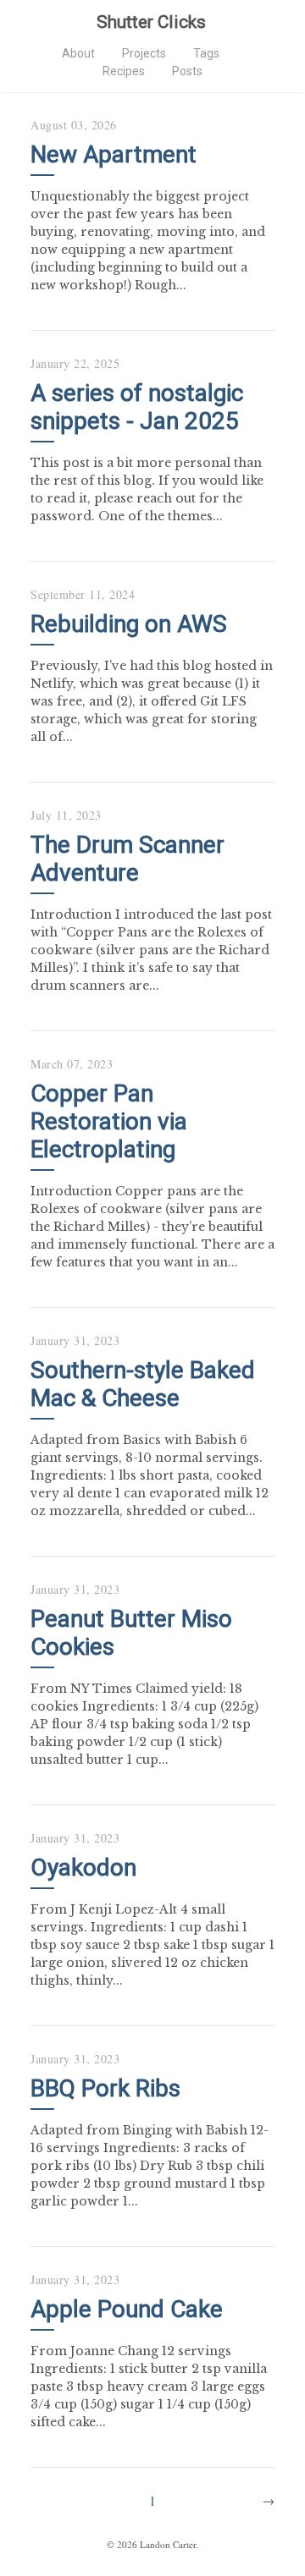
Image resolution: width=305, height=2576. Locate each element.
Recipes (124, 71)
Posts (187, 71)
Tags (206, 53)
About (78, 53)
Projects (144, 53)
